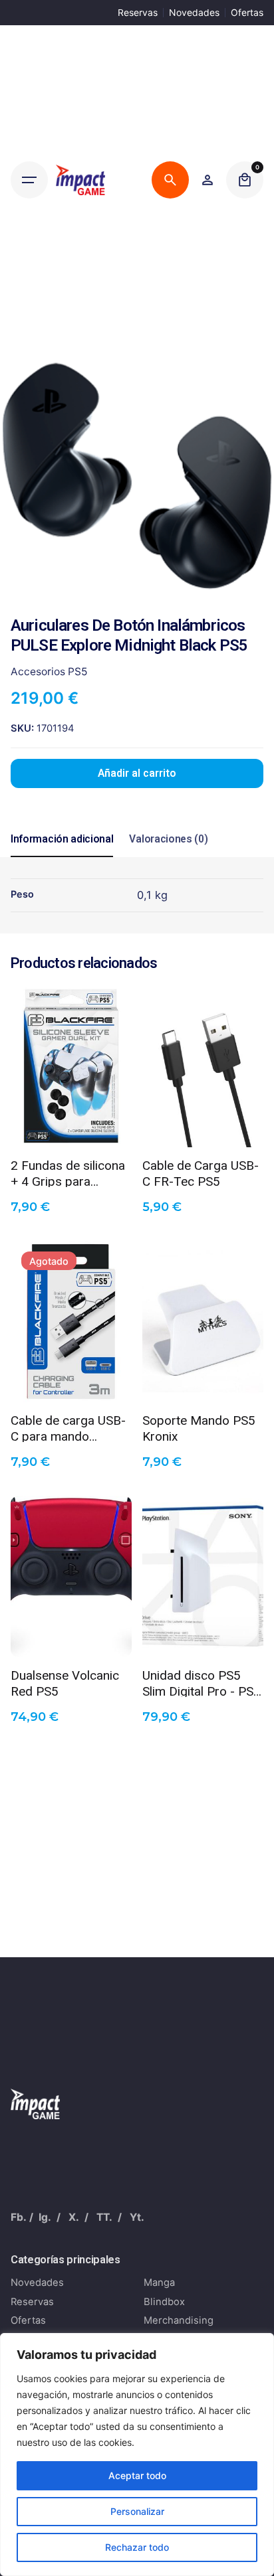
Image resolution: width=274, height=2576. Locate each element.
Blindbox (164, 2302)
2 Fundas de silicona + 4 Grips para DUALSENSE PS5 (68, 1172)
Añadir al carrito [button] (71, 1127)
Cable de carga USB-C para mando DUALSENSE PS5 (68, 1427)
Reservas (138, 12)
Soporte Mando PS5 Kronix (199, 1427)
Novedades (194, 12)
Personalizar (137, 2511)
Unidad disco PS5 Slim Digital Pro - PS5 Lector (202, 1682)
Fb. (19, 2217)
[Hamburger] (29, 180)
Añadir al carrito (137, 773)
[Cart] (245, 180)
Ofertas (247, 12)
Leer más (71, 1382)
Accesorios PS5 (49, 672)
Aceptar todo (137, 2475)
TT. (104, 2217)
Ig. (45, 2217)
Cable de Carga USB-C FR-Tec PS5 (201, 1172)
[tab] (62, 856)
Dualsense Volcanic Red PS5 (65, 1682)
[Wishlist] (207, 180)
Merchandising (179, 2320)
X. (74, 2217)
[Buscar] (170, 180)
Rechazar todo (137, 2547)
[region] (137, 2455)
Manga (159, 2283)
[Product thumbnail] (71, 1067)
